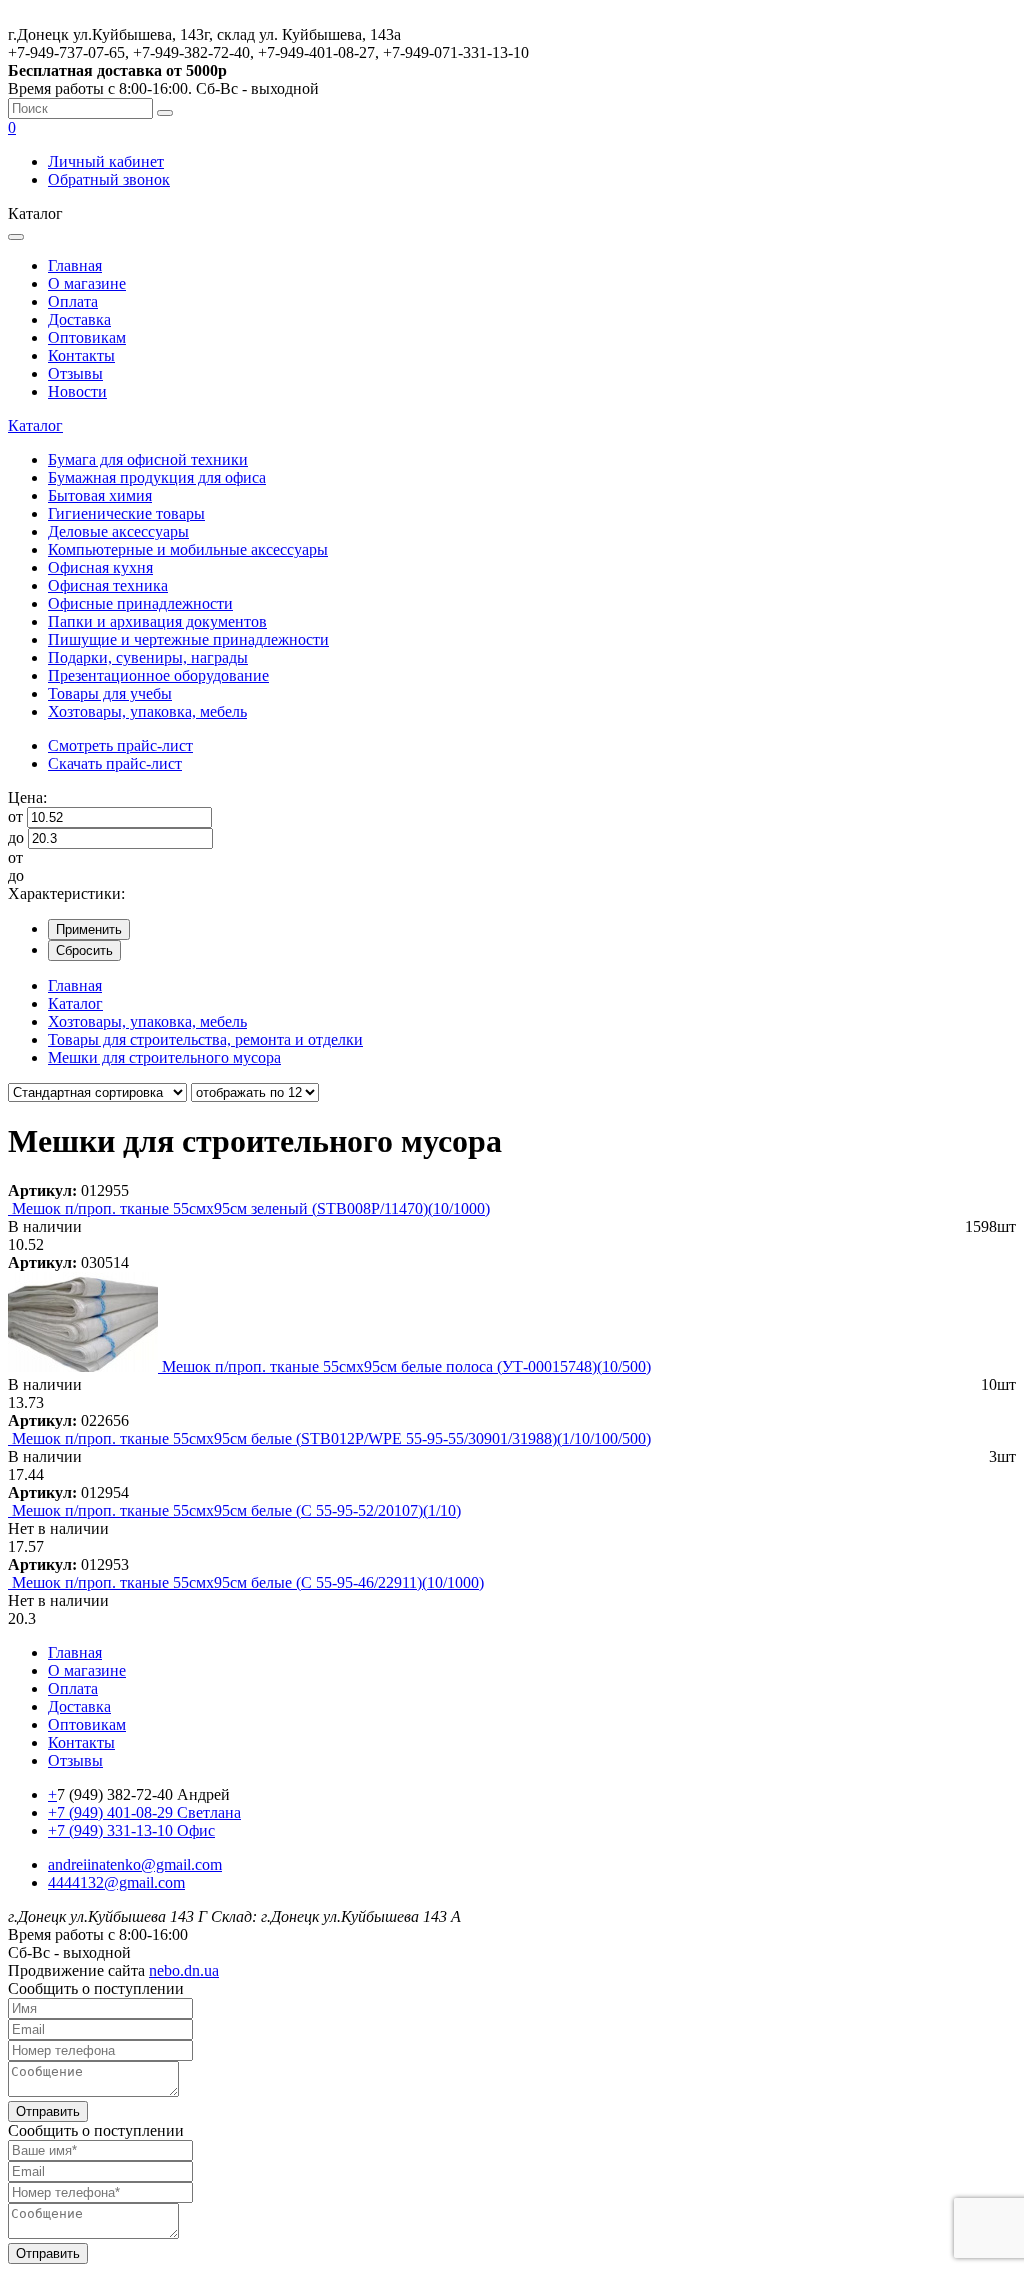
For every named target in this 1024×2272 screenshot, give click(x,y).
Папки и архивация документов (157, 621)
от (15, 816)
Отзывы (75, 373)
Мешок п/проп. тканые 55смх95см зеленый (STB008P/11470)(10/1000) (251, 1208)
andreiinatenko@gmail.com (135, 1864)
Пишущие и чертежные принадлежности (188, 639)
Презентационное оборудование (158, 675)
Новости (77, 391)
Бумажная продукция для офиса (157, 477)
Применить (89, 929)
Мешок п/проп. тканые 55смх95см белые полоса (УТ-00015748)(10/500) (406, 1366)
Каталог (35, 425)
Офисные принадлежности (140, 603)
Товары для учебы (110, 693)
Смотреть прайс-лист (120, 745)
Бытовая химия (100, 495)
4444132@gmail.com (116, 1882)
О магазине (87, 283)
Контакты (81, 355)
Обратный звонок (109, 179)
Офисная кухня (100, 567)
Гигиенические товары (126, 513)
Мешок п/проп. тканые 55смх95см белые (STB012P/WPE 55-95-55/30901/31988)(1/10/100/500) (331, 1438)
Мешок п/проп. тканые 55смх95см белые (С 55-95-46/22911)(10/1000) (248, 1582)
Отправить (48, 2111)
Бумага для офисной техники (148, 459)
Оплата (73, 301)
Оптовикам (87, 337)
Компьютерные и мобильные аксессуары (188, 549)
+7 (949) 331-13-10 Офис (131, 1830)
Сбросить (84, 950)
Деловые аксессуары (118, 531)
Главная (75, 265)
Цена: (27, 797)
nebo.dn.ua (184, 1970)
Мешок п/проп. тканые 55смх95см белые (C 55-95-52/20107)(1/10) (236, 1510)
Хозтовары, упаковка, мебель (147, 711)
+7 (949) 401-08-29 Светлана (144, 1812)
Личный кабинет (106, 161)
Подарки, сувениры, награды (148, 657)
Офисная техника (108, 585)
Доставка (79, 319)
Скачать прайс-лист (115, 763)
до (16, 837)
